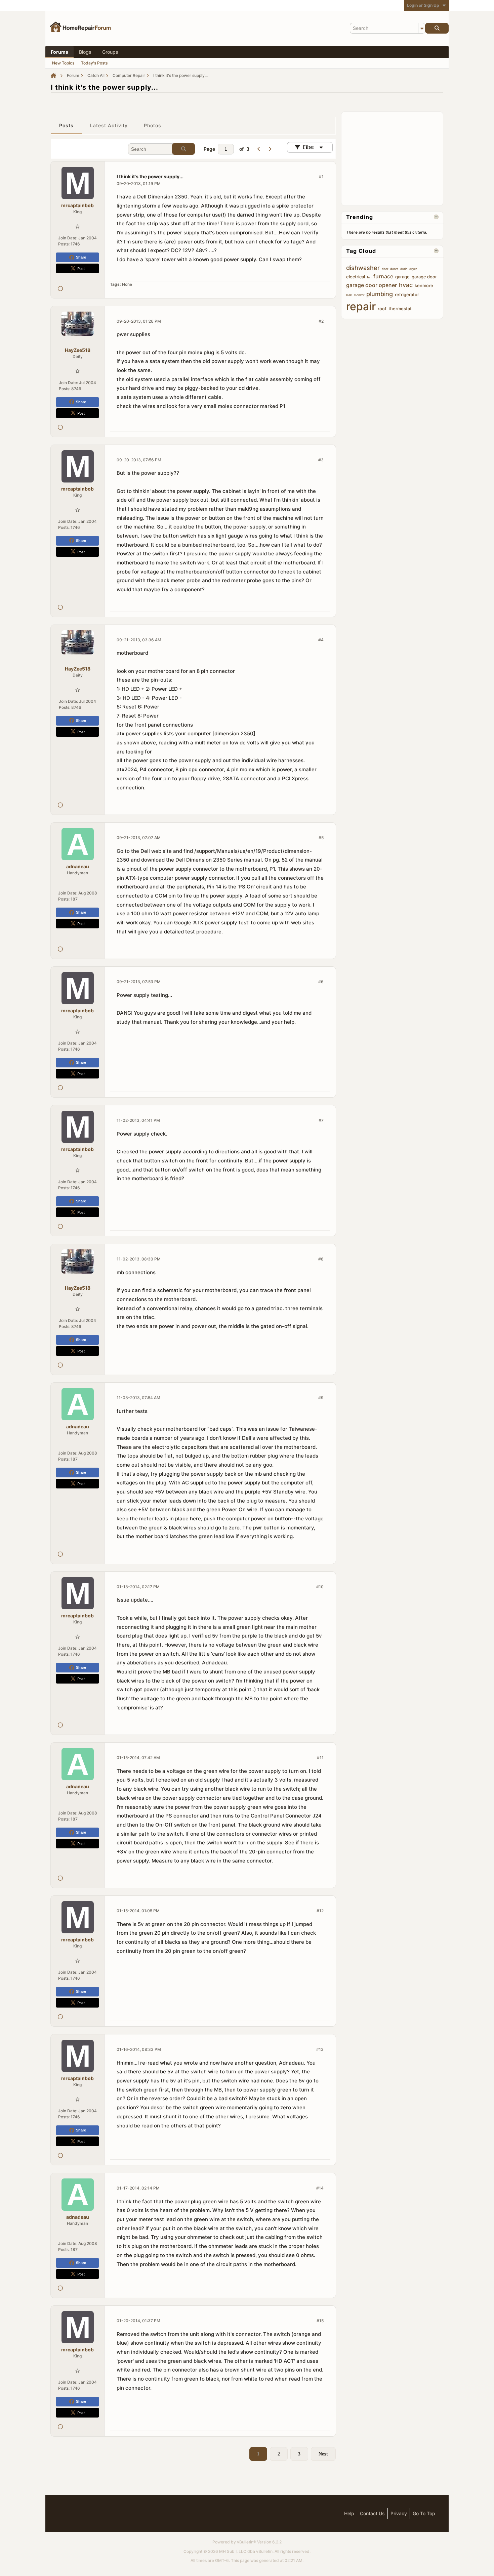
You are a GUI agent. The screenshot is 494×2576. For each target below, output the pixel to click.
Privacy (399, 2513)
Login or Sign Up (423, 5)
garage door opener (372, 285)
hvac (406, 285)
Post (81, 268)
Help (349, 2513)
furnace (383, 276)
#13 (320, 2049)
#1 (321, 176)
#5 (321, 838)
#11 (320, 1758)
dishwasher (363, 268)
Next (323, 2454)
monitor (359, 295)
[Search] (437, 28)
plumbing (380, 294)
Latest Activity (109, 125)
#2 (321, 321)
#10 (320, 1587)
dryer (413, 269)
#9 (321, 1398)
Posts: (64, 244)
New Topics (63, 63)
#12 (320, 1911)
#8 (321, 1259)
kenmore (424, 285)
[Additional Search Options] (422, 28)
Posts (67, 125)
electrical (356, 277)
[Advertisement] (397, 158)
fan (369, 277)
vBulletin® (246, 2542)
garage (402, 277)
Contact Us (372, 2513)
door (385, 269)
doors (394, 269)
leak (349, 295)
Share (81, 257)
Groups (110, 52)
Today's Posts (94, 63)
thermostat (400, 309)
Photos (153, 125)
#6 (321, 982)
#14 (320, 2188)
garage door (424, 277)
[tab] (67, 126)
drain (404, 269)
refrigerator (407, 294)
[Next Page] (270, 149)
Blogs (85, 52)
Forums (59, 52)
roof (382, 309)
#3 (321, 460)
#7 (321, 1120)
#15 (320, 2321)
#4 (321, 640)
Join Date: (68, 238)
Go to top (424, 2513)
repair (361, 306)
